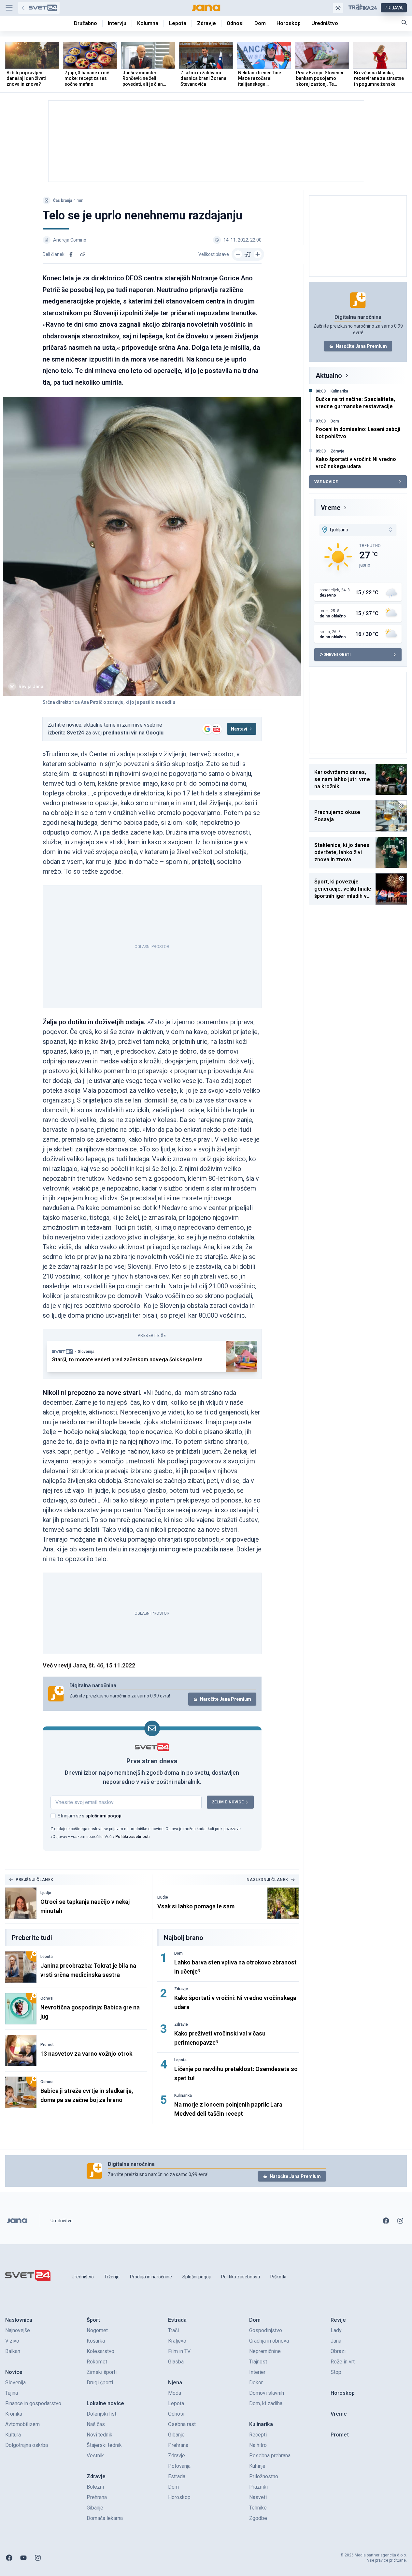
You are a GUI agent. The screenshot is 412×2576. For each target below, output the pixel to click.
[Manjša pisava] (238, 254)
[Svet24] (39, 8)
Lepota (47, 1957)
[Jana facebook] (386, 2221)
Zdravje (181, 1989)
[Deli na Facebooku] (71, 254)
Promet (47, 2045)
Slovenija (86, 1352)
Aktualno (329, 376)
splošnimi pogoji (103, 1816)
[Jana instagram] (400, 2221)
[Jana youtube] (23, 2558)
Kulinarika (183, 2095)
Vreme (331, 508)
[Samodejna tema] (338, 8)
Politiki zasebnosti (132, 1837)
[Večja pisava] (258, 254)
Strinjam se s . (90, 1816)
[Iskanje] (404, 22)
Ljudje (46, 1893)
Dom (178, 1953)
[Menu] (9, 8)
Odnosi (47, 1998)
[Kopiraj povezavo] (83, 254)
